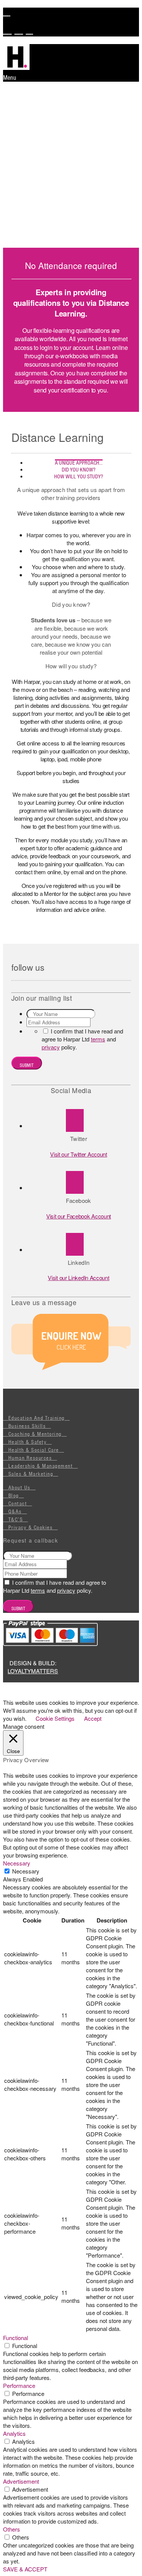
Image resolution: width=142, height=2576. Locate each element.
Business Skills (27, 1426)
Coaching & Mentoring (35, 1434)
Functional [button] (16, 2338)
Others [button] (12, 2529)
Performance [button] (19, 2385)
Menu (10, 78)
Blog (14, 1495)
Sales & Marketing (31, 1474)
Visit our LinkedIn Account (78, 1278)
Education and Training (37, 1418)
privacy (51, 1047)
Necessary (26, 1871)
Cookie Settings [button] (55, 1718)
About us (20, 1487)
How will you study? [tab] (79, 476)
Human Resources (30, 1458)
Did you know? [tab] (79, 470)
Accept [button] (93, 1718)
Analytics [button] (14, 2433)
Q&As (15, 1511)
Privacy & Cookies (31, 1527)
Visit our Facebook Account (79, 1216)
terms (98, 1039)
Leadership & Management (41, 1466)
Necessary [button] (17, 1863)
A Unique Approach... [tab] (79, 463)
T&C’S (16, 1519)
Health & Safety (28, 1442)
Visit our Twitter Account (79, 1154)
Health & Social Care (34, 1450)
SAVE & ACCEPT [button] (25, 2569)
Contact (18, 1503)
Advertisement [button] (21, 2481)
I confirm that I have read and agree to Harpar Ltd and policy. (82, 1039)
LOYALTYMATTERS (33, 1671)
